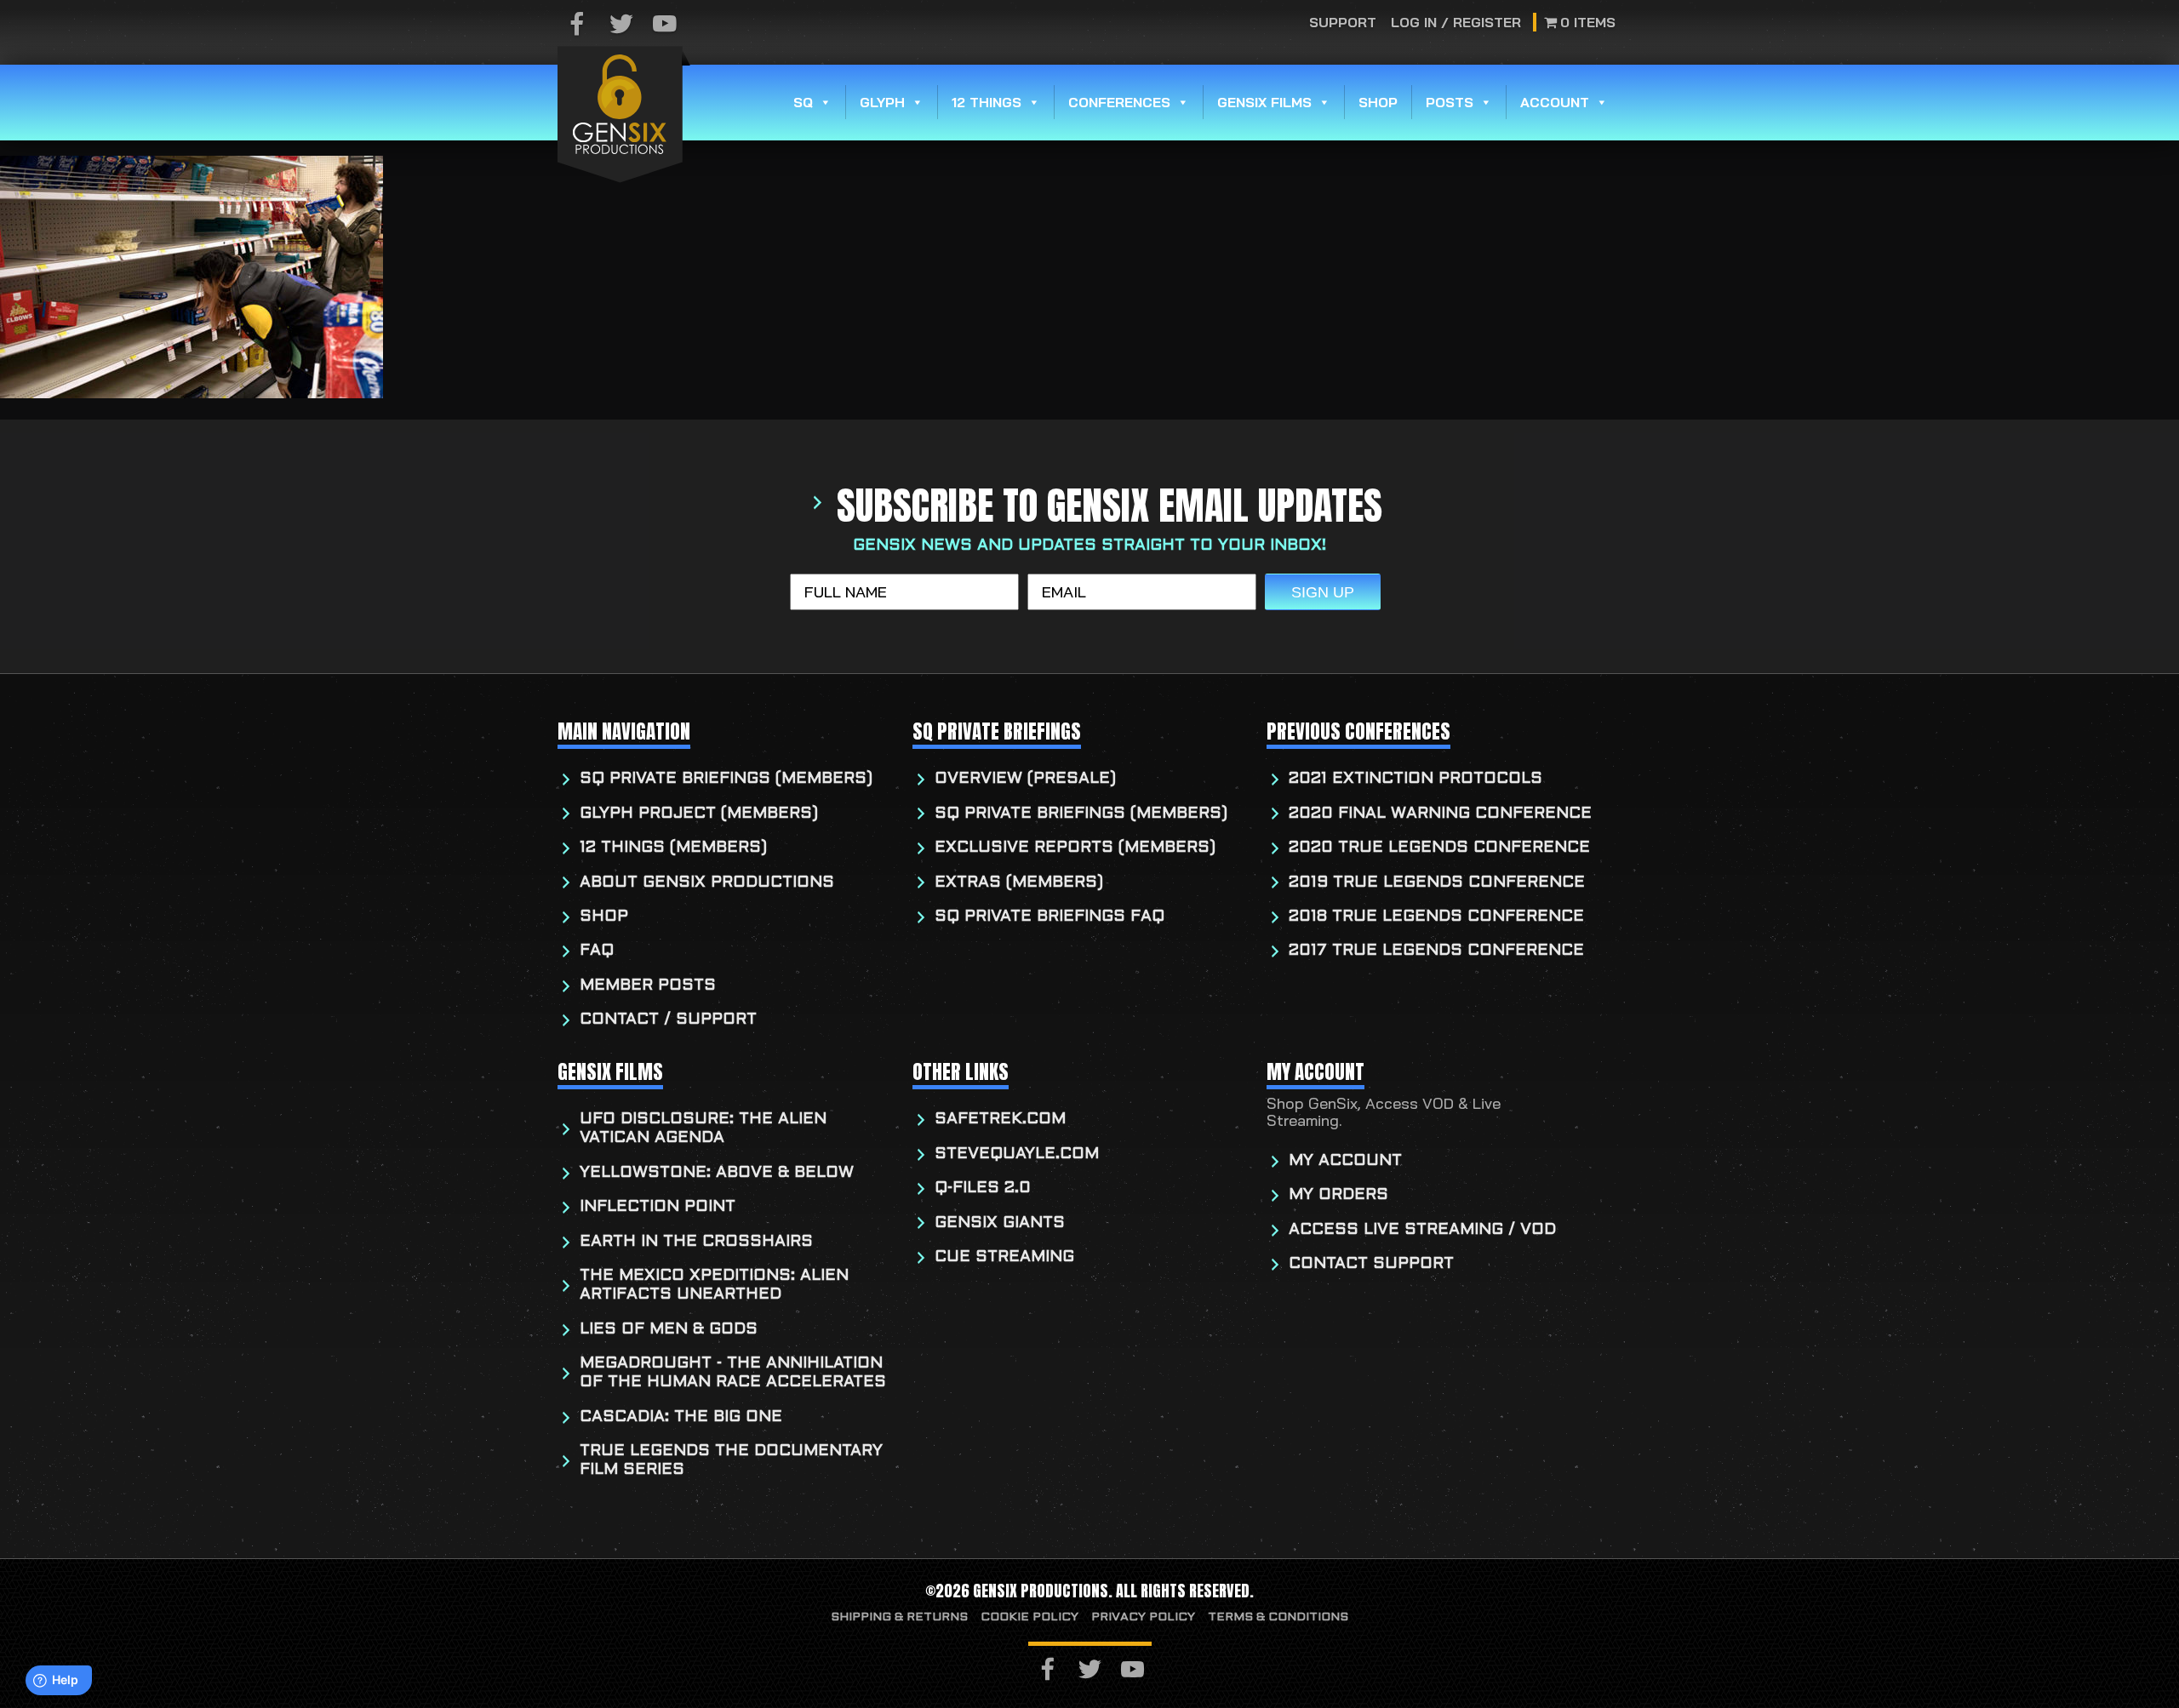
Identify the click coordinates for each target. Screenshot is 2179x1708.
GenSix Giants (1000, 1223)
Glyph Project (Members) (699, 814)
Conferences (1119, 102)
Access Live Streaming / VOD (1422, 1230)
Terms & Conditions (1278, 1617)
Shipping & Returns (899, 1617)
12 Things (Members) (673, 848)
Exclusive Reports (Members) (1075, 848)
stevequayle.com (1017, 1154)
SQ (803, 102)
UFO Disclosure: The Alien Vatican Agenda (703, 1129)
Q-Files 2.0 (983, 1188)
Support (1344, 22)
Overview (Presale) (1025, 779)
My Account (1345, 1161)
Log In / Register (1456, 22)
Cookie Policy (1029, 1617)
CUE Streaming (1004, 1257)
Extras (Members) (1019, 883)
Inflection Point (658, 1207)
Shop (1378, 102)
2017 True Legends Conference (1436, 951)
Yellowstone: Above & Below (717, 1173)
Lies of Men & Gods (669, 1330)
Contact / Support (668, 1020)
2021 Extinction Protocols (1415, 779)
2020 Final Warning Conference (1440, 814)
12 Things (987, 102)
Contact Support (1371, 1264)
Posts (1450, 102)
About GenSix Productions (707, 883)
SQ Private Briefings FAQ (1049, 917)
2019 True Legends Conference (1437, 883)
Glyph (882, 102)
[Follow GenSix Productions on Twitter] (621, 25)
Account (1555, 102)
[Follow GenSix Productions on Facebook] (577, 25)
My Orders (1338, 1195)
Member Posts (648, 986)
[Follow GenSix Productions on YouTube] (665, 25)
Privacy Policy (1143, 1617)
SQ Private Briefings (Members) (726, 779)
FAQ (597, 951)
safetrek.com (1000, 1120)
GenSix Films (1264, 102)
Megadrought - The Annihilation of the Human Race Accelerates (733, 1373)
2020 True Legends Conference (1439, 848)
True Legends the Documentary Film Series (731, 1461)
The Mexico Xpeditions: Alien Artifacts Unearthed (714, 1285)
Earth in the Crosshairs (696, 1242)
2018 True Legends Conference (1436, 917)
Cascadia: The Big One (681, 1417)
